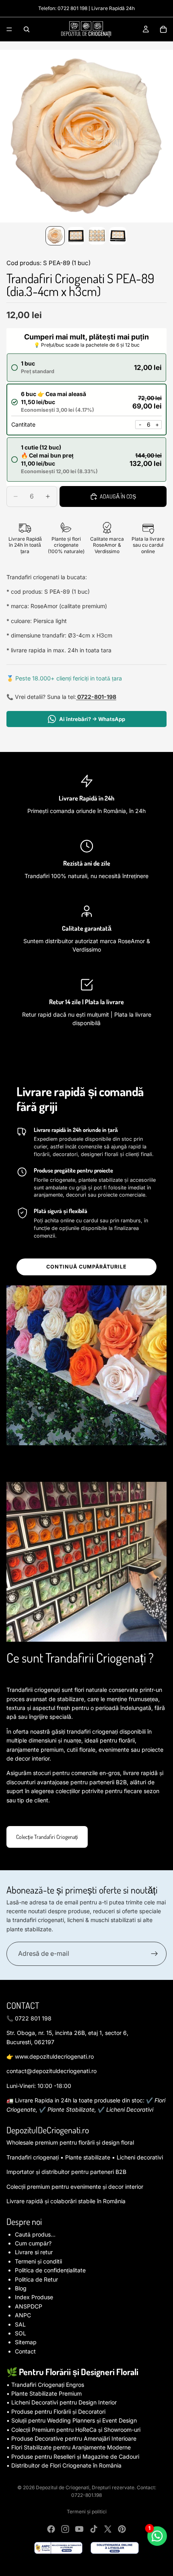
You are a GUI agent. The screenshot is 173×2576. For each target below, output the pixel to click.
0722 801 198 (72, 8)
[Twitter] (108, 2529)
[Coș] (163, 29)
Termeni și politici (87, 2512)
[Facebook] (51, 2529)
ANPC (23, 2315)
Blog (21, 2288)
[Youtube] (79, 2529)
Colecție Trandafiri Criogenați (47, 1837)
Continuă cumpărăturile (86, 1267)
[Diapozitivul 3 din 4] (97, 236)
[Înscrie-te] (154, 1954)
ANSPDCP (29, 2306)
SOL (21, 2333)
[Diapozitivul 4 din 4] (118, 236)
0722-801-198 (96, 697)
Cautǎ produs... (35, 2234)
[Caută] (27, 29)
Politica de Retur (36, 2279)
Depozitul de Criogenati (63, 2487)
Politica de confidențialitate (50, 2270)
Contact (25, 2351)
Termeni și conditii (38, 2261)
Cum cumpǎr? (33, 2243)
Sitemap (26, 2342)
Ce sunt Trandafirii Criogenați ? (80, 1658)
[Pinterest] (122, 2529)
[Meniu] (9, 29)
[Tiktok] (94, 2529)
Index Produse (34, 2297)
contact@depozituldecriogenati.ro (51, 2071)
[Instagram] (65, 2529)
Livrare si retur (34, 2252)
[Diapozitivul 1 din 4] (55, 236)
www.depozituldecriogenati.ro (54, 2056)
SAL (20, 2324)
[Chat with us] (157, 2536)
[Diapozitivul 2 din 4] (76, 236)
